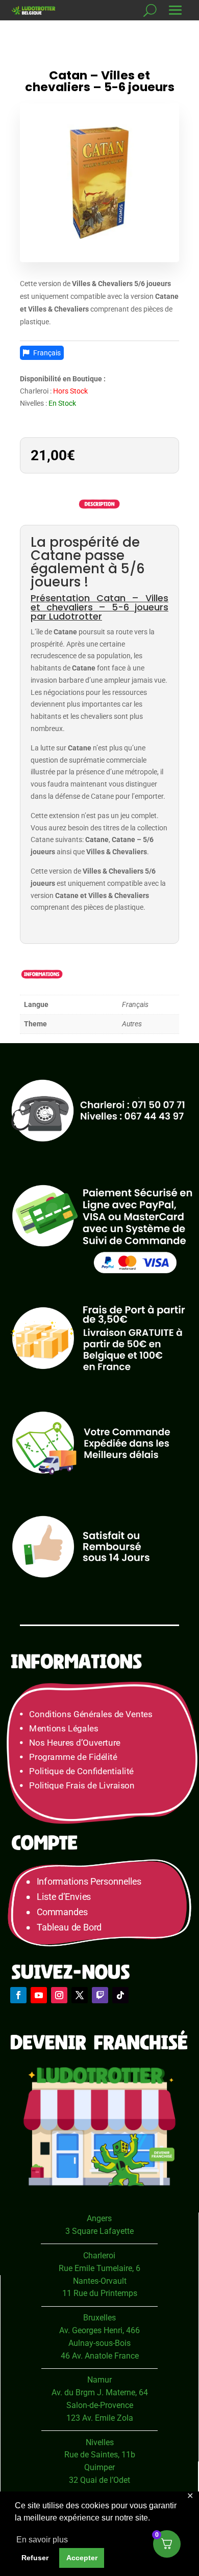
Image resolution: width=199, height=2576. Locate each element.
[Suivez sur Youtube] (39, 1995)
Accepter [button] (82, 2558)
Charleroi (99, 2256)
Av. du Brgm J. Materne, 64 (100, 2392)
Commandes (62, 1912)
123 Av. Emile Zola (100, 2418)
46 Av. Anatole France (100, 2356)
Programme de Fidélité (73, 1757)
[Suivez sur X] (80, 1995)
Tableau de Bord (69, 1928)
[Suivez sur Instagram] (59, 1995)
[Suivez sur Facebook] (18, 1995)
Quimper (99, 2467)
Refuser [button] (35, 2558)
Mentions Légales (64, 1729)
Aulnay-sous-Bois (99, 2343)
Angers (99, 2218)
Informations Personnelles (89, 1882)
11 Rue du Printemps (100, 2293)
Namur (99, 2380)
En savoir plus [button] (42, 2540)
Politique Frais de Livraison (82, 1786)
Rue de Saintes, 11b (100, 2455)
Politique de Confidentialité (81, 1771)
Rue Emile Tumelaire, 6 (99, 2268)
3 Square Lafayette (99, 2231)
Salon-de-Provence (100, 2405)
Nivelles (100, 2442)
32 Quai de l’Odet (99, 2480)
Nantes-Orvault (100, 2281)
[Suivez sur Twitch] (100, 1995)
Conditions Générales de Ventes (91, 1714)
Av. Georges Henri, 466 (99, 2330)
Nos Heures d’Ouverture (74, 1743)
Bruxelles (99, 2318)
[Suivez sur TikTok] (120, 1995)
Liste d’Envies (67, 1897)
